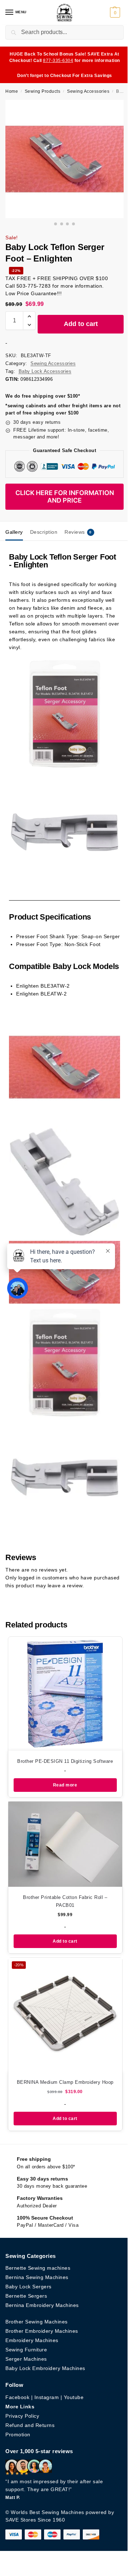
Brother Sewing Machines (37, 2322)
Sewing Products (43, 91)
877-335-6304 (58, 61)
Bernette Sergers (26, 2296)
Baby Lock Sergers (28, 2287)
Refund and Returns (30, 2425)
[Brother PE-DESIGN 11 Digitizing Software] (65, 1694)
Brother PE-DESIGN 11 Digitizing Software (65, 1761)
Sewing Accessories (88, 91)
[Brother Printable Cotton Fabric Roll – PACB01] (65, 1844)
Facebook (17, 2397)
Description (44, 532)
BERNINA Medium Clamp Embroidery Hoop (65, 2082)
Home (12, 91)
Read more (65, 1785)
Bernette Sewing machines (38, 2268)
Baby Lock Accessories (45, 371)
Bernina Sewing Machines (37, 2277)
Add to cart (81, 324)
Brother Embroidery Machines (42, 2331)
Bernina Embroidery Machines (42, 2305)
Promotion (18, 2435)
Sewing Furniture (26, 2350)
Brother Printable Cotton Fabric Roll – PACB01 (65, 1901)
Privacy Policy (22, 2416)
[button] (116, 13)
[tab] (14, 531)
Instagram (47, 2397)
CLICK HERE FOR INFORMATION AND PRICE (65, 497)
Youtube (74, 2397)
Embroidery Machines (32, 2340)
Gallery (14, 532)
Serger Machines (26, 2359)
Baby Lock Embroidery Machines (45, 2368)
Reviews (78, 532)
